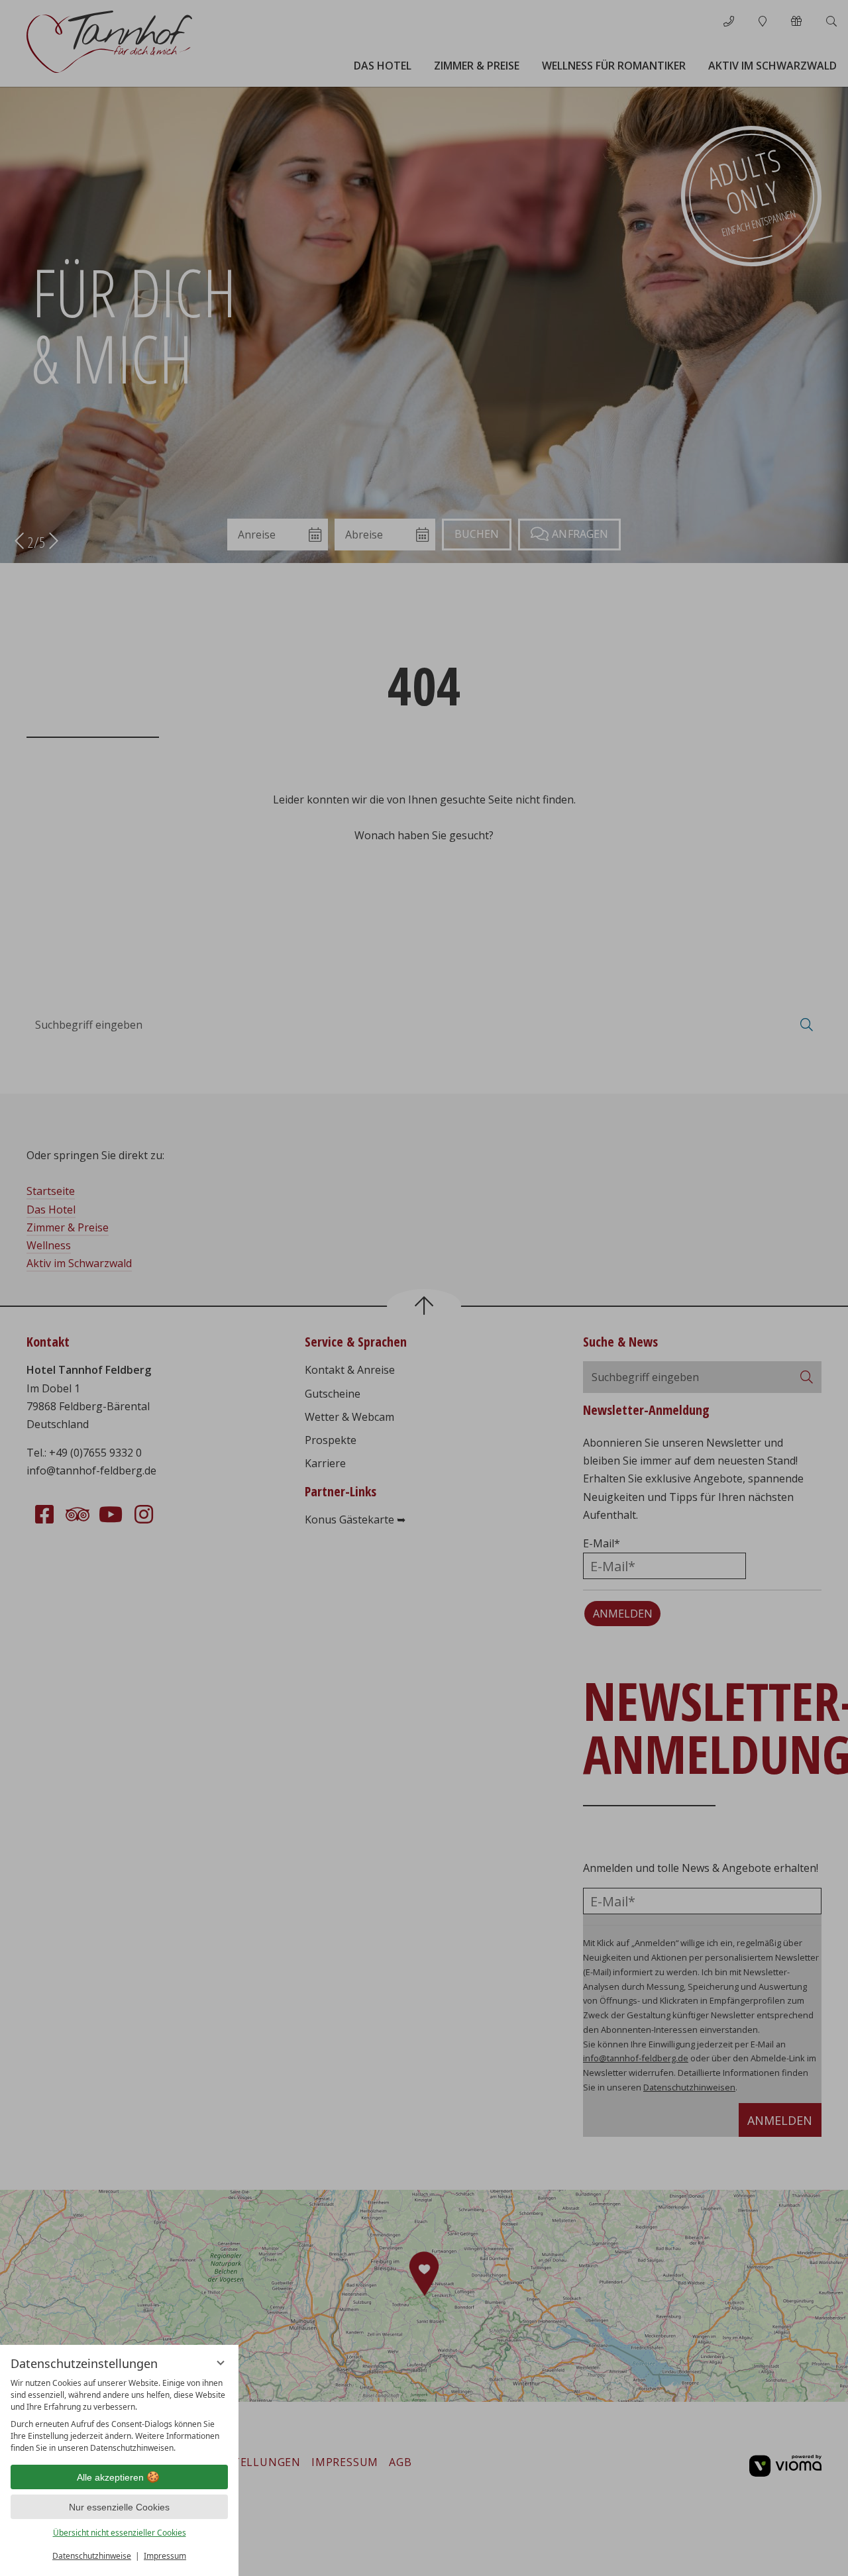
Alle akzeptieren (110, 2477)
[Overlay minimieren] (221, 2363)
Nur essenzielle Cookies (119, 2507)
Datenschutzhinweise (92, 2556)
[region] (119, 2416)
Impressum (165, 2556)
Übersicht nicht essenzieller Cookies (120, 2533)
